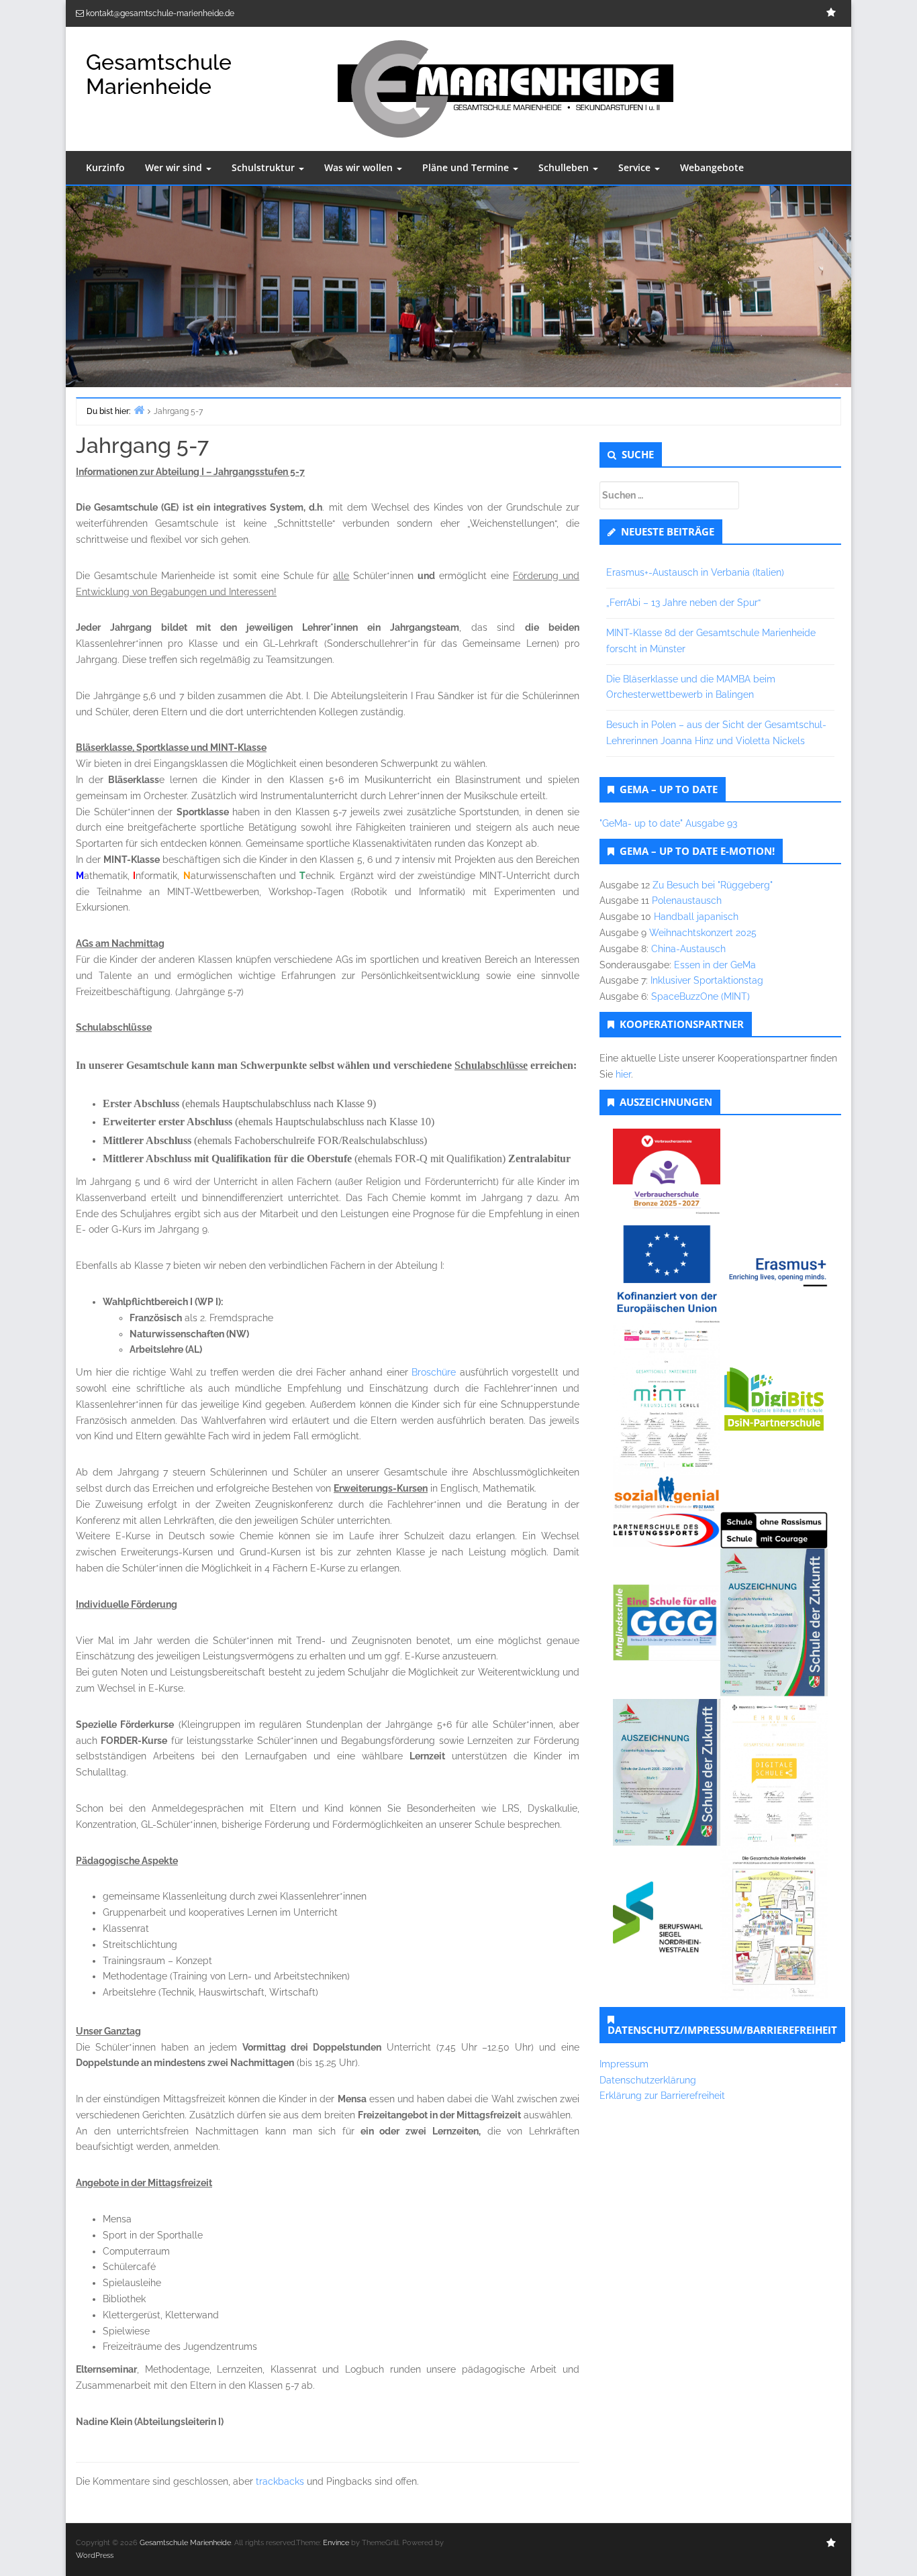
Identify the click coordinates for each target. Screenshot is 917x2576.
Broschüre (434, 1372)
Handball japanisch (696, 917)
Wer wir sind (175, 167)
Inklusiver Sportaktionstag (707, 980)
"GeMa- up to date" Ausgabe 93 (668, 823)
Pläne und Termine (467, 167)
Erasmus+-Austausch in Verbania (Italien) (695, 572)
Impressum (624, 2064)
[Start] (139, 410)
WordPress (95, 2556)
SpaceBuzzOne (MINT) (701, 996)
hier (623, 1074)
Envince (336, 2543)
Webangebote (712, 167)
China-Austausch (688, 949)
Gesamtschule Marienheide (159, 74)
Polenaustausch (687, 900)
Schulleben (565, 167)
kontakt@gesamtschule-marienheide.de (160, 13)
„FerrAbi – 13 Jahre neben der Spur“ (683, 603)
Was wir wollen (360, 167)
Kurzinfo (105, 167)
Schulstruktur (264, 167)
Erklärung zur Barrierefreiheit (662, 2096)
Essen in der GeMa (715, 965)
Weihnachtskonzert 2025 (703, 933)
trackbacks (280, 2481)
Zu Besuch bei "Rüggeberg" (713, 885)
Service (636, 167)
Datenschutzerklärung (648, 2080)
